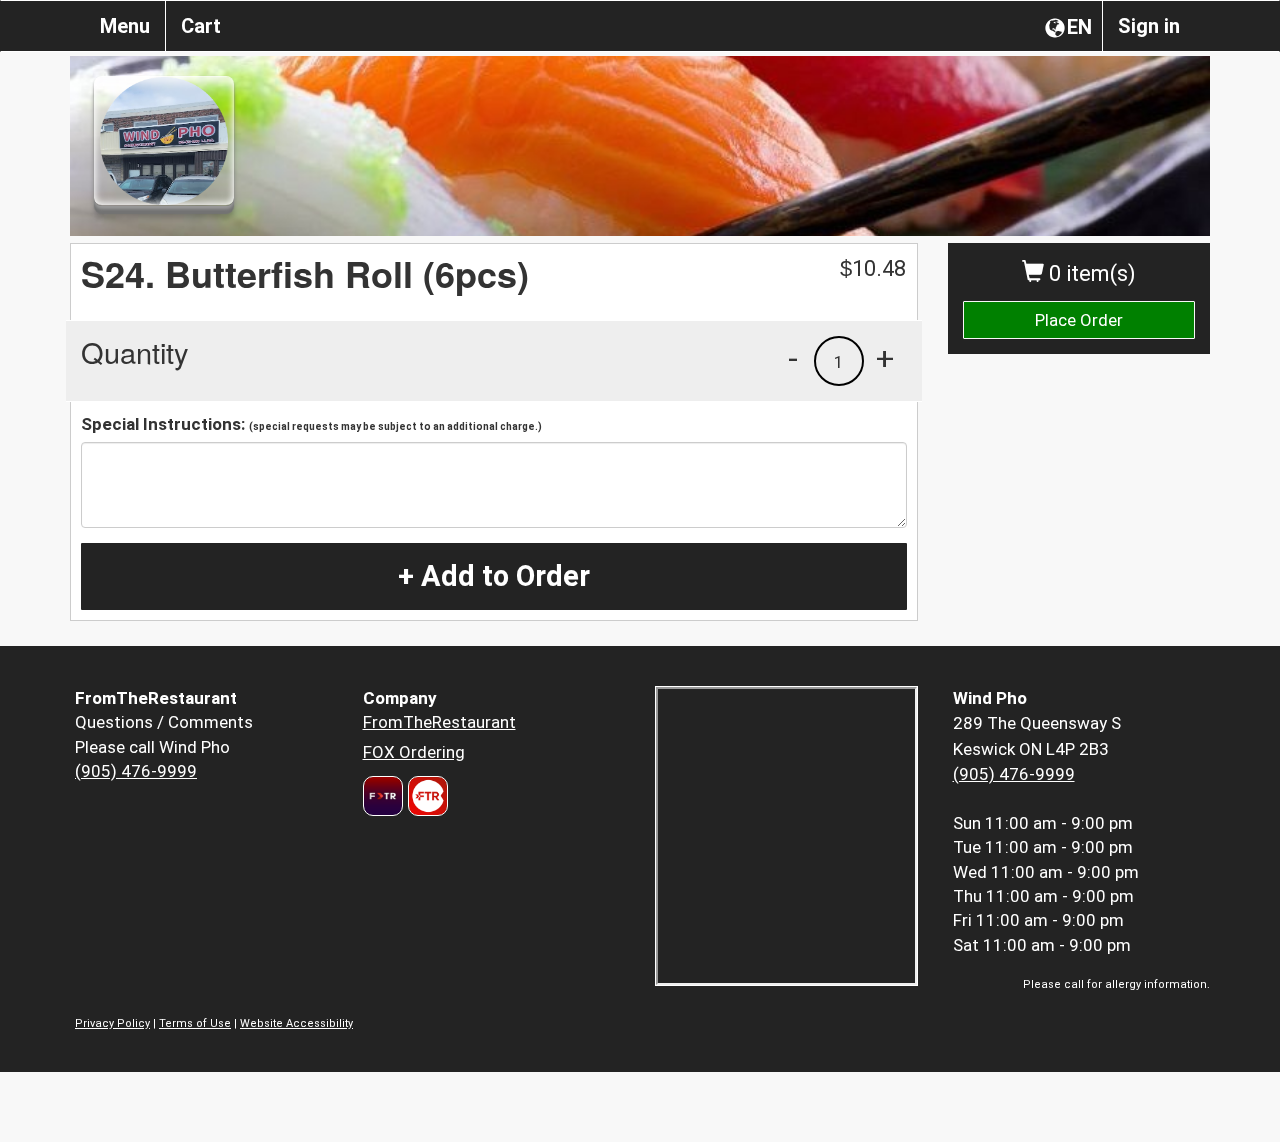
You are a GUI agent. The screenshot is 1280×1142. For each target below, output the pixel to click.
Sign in (1149, 26)
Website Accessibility (296, 1023)
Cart (201, 26)
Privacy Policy (112, 1023)
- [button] (793, 358)
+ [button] (885, 358)
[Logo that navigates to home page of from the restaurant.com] (383, 796)
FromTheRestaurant (439, 722)
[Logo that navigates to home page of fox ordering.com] (425, 796)
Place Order (1079, 320)
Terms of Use (195, 1023)
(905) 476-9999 (136, 771)
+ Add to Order (494, 576)
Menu (125, 26)
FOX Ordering (414, 752)
